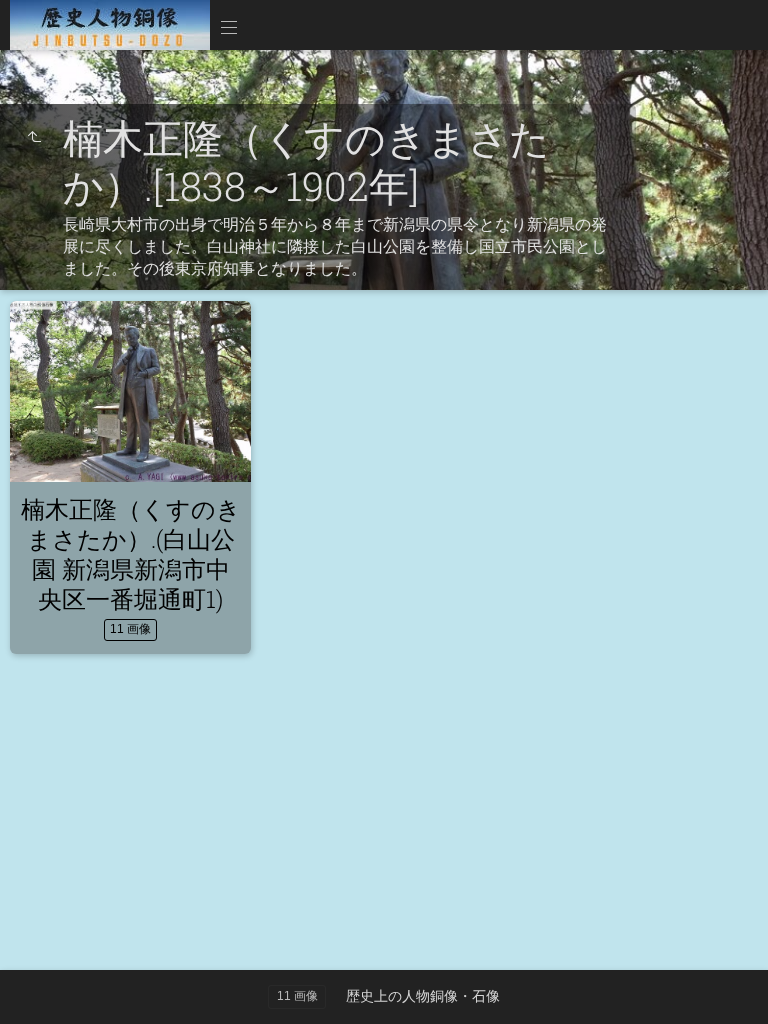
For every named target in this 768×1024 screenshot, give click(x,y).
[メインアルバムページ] (110, 25)
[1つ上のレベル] (34, 138)
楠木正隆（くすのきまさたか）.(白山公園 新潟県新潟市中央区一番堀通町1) (131, 554)
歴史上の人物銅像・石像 (423, 996)
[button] (40, 983)
